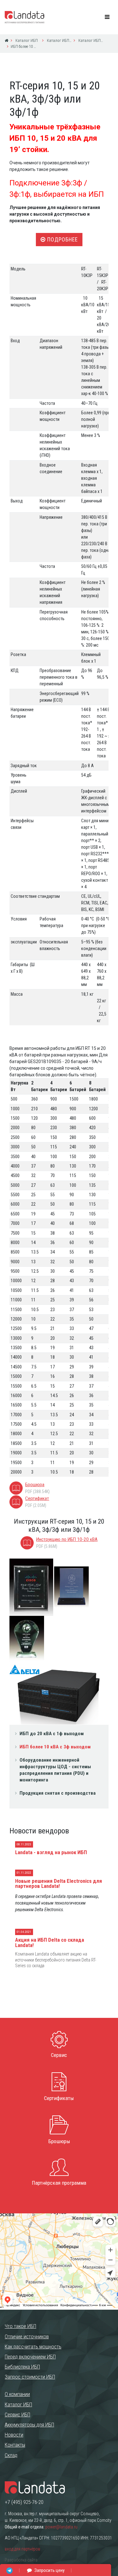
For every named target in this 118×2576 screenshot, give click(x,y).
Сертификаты (59, 2098)
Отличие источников (27, 2336)
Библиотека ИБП (22, 2367)
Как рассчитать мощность (33, 2347)
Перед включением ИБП (30, 2357)
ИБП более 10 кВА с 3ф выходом (55, 1747)
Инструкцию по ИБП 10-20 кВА (67, 1539)
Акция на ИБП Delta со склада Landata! (50, 1942)
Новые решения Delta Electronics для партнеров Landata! (59, 1884)
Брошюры (59, 2141)
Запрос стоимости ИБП (30, 2377)
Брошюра (35, 1485)
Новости (14, 2435)
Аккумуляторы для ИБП (29, 2425)
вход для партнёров (22, 2549)
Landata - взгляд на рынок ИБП (51, 1852)
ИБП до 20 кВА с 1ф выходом (52, 1734)
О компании (17, 2394)
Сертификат (37, 1498)
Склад (11, 2455)
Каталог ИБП (26, 40)
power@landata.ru (61, 2527)
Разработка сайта (21, 2560)
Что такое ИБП (20, 2326)
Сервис (59, 2055)
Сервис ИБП (17, 2415)
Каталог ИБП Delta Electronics (59, 40)
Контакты (15, 2445)
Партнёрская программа (59, 2183)
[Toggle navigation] (107, 17)
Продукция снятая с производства (58, 1793)
